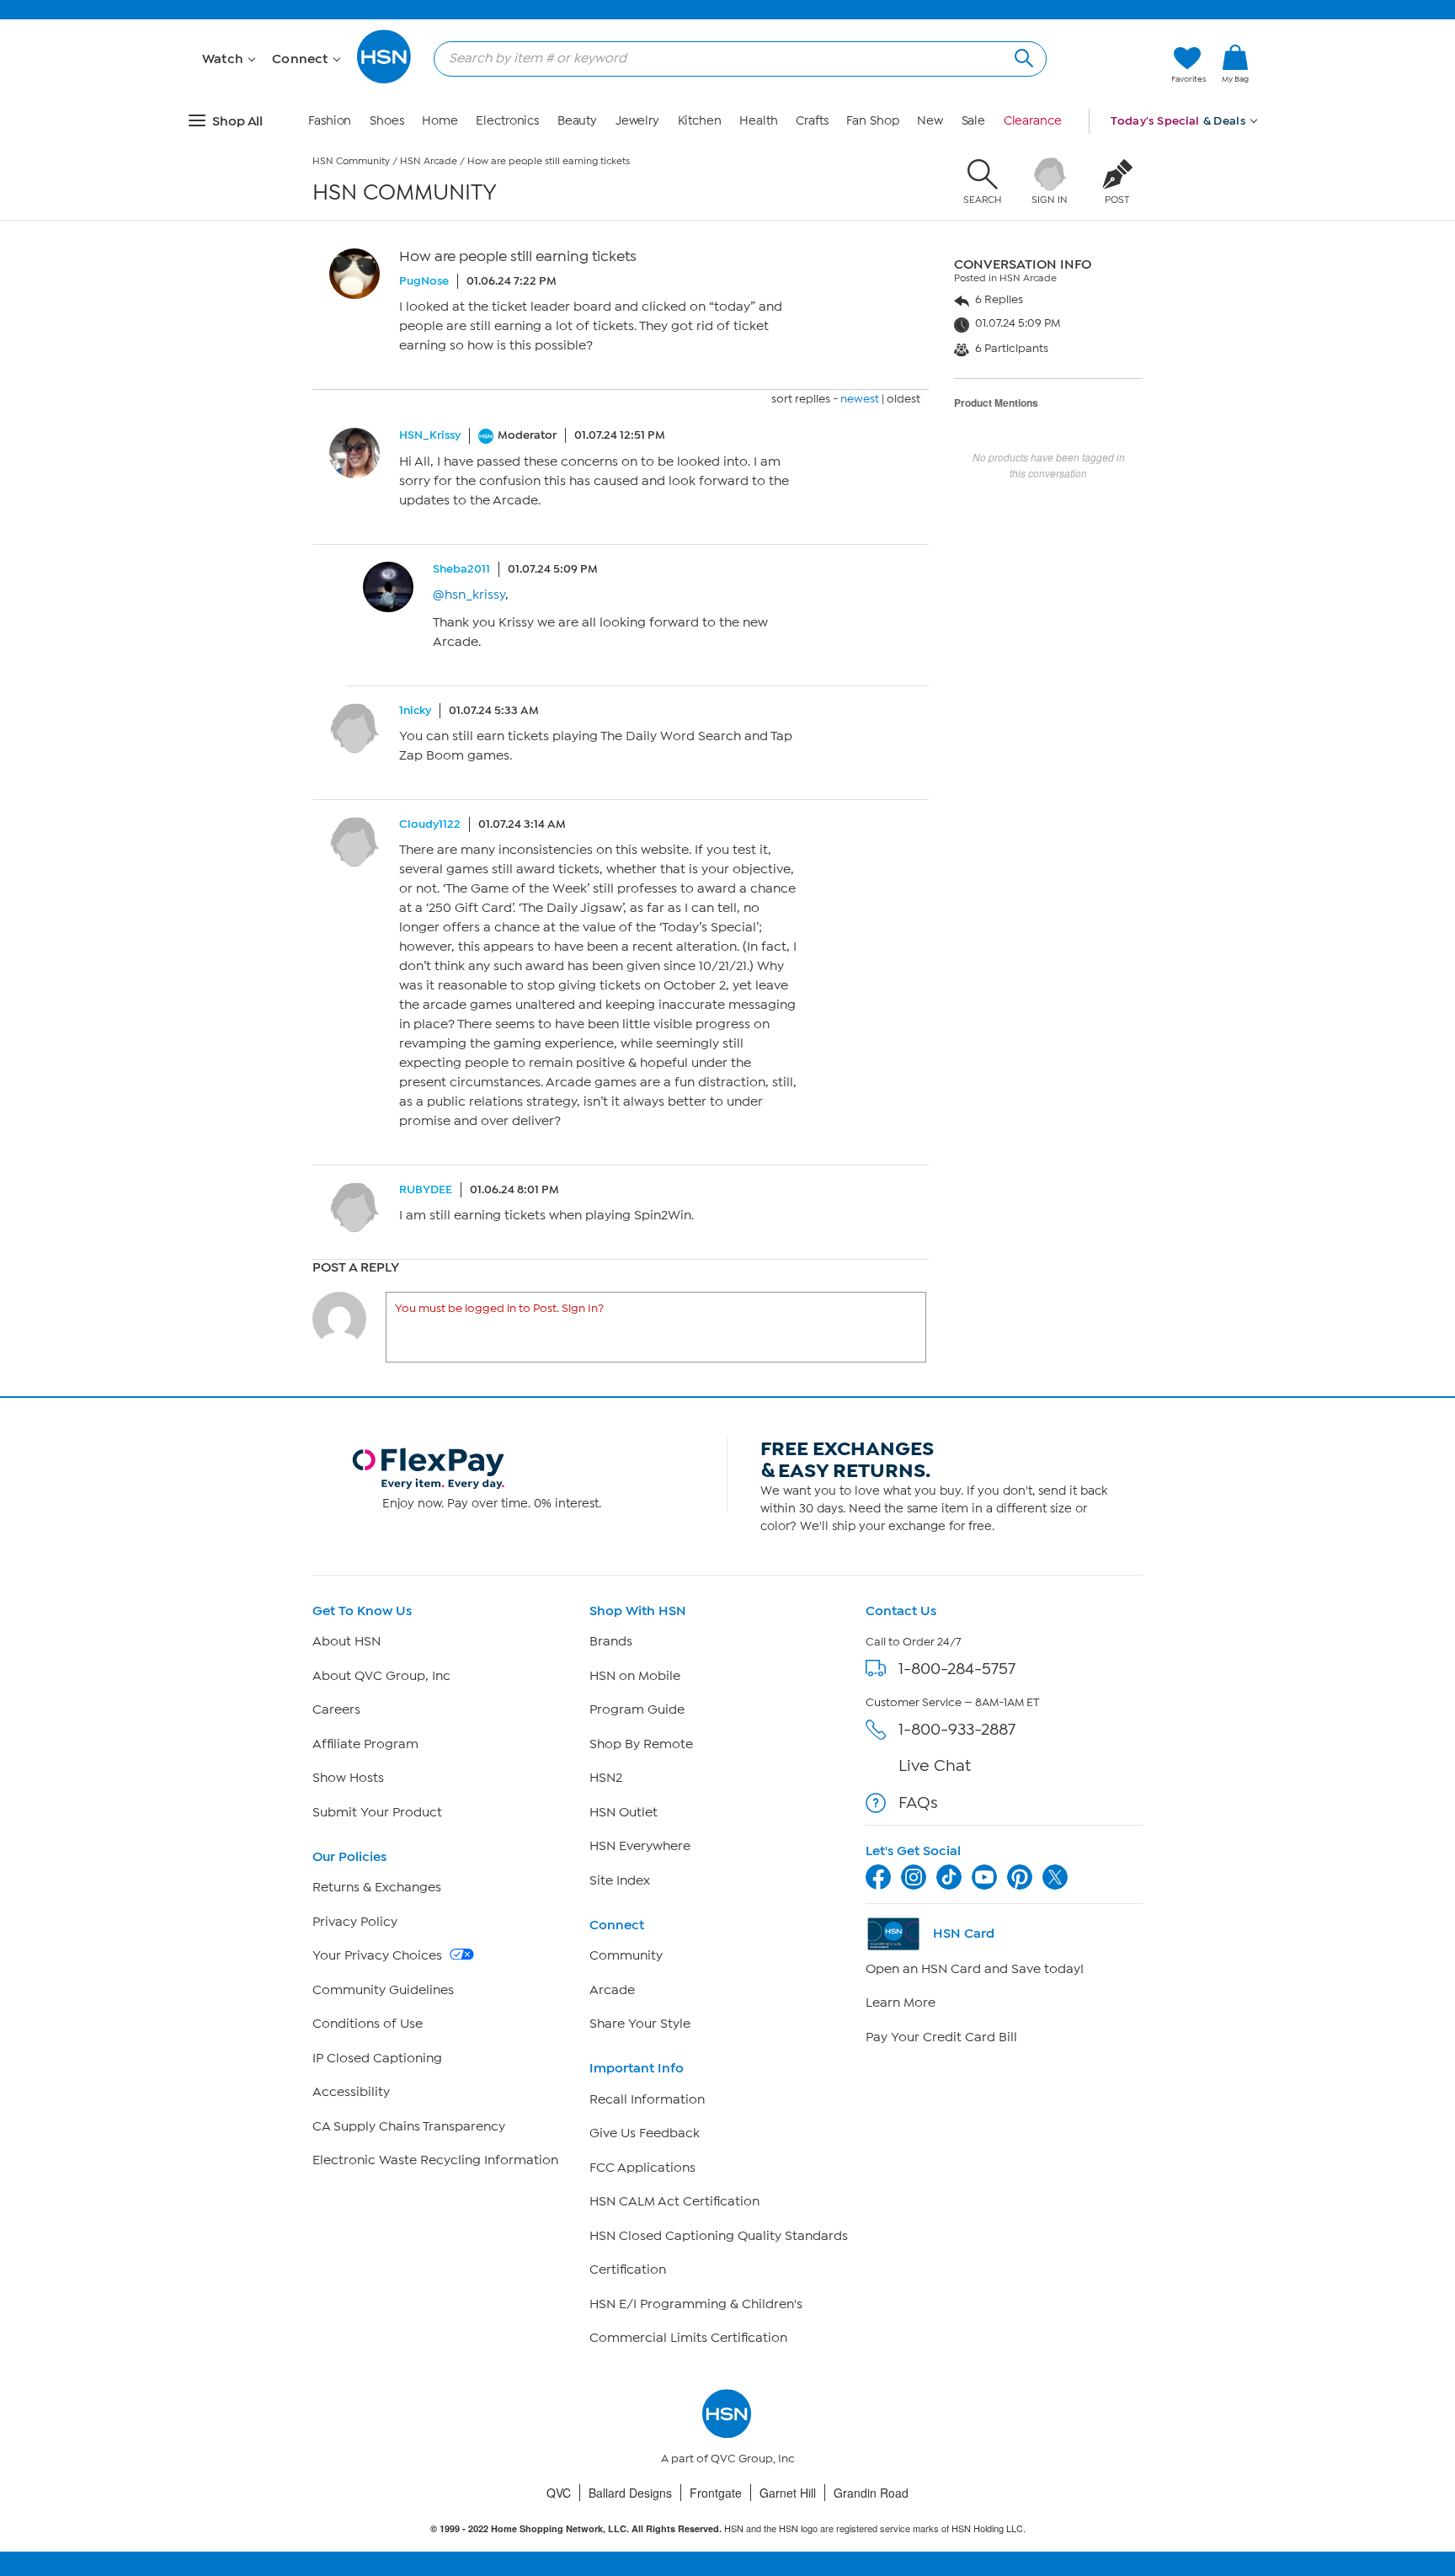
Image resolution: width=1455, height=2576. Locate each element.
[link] (1235, 65)
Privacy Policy (355, 1922)
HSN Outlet (624, 1812)
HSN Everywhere (640, 1846)
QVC (559, 2493)
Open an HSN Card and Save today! (975, 1969)
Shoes (387, 121)
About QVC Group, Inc (381, 1676)
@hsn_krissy (469, 595)
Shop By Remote (641, 1744)
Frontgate (716, 2493)
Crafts (812, 121)
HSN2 (606, 1778)
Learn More (901, 2003)
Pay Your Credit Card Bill (941, 2037)
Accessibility (351, 2092)
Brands (611, 1641)
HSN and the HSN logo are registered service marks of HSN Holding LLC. (728, 2528)
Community (626, 1955)
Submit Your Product (377, 1812)
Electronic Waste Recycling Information (435, 2160)
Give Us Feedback (645, 2133)
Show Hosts (348, 1778)
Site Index (620, 1880)
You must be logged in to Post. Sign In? (499, 1308)
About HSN (346, 1641)
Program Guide (637, 1709)
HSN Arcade (429, 161)
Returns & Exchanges (377, 1887)
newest (860, 399)
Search (1022, 56)
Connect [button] (302, 59)
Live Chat (935, 1765)
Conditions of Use (368, 2024)
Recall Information (647, 2099)
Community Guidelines (383, 1990)
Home (440, 121)
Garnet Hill (788, 2493)
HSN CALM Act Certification (674, 2201)
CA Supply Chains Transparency (409, 2126)
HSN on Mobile (635, 1676)
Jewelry (637, 121)
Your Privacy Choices (379, 1955)
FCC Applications (642, 2168)
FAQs (918, 1803)
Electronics (507, 121)
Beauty (577, 121)
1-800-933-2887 (957, 1729)
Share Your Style (640, 2024)
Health (758, 121)
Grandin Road (871, 2493)
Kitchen (700, 121)
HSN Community (351, 161)
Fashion (330, 121)
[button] (1235, 92)
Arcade (612, 1990)
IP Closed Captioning (377, 2058)
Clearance (1033, 121)
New (930, 121)
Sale (974, 121)
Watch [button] (224, 59)
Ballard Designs (630, 2493)
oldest (903, 399)
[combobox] (733, 58)
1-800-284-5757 (957, 1669)
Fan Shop (872, 121)
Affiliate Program (365, 1744)
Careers (336, 1709)
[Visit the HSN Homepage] (385, 80)
